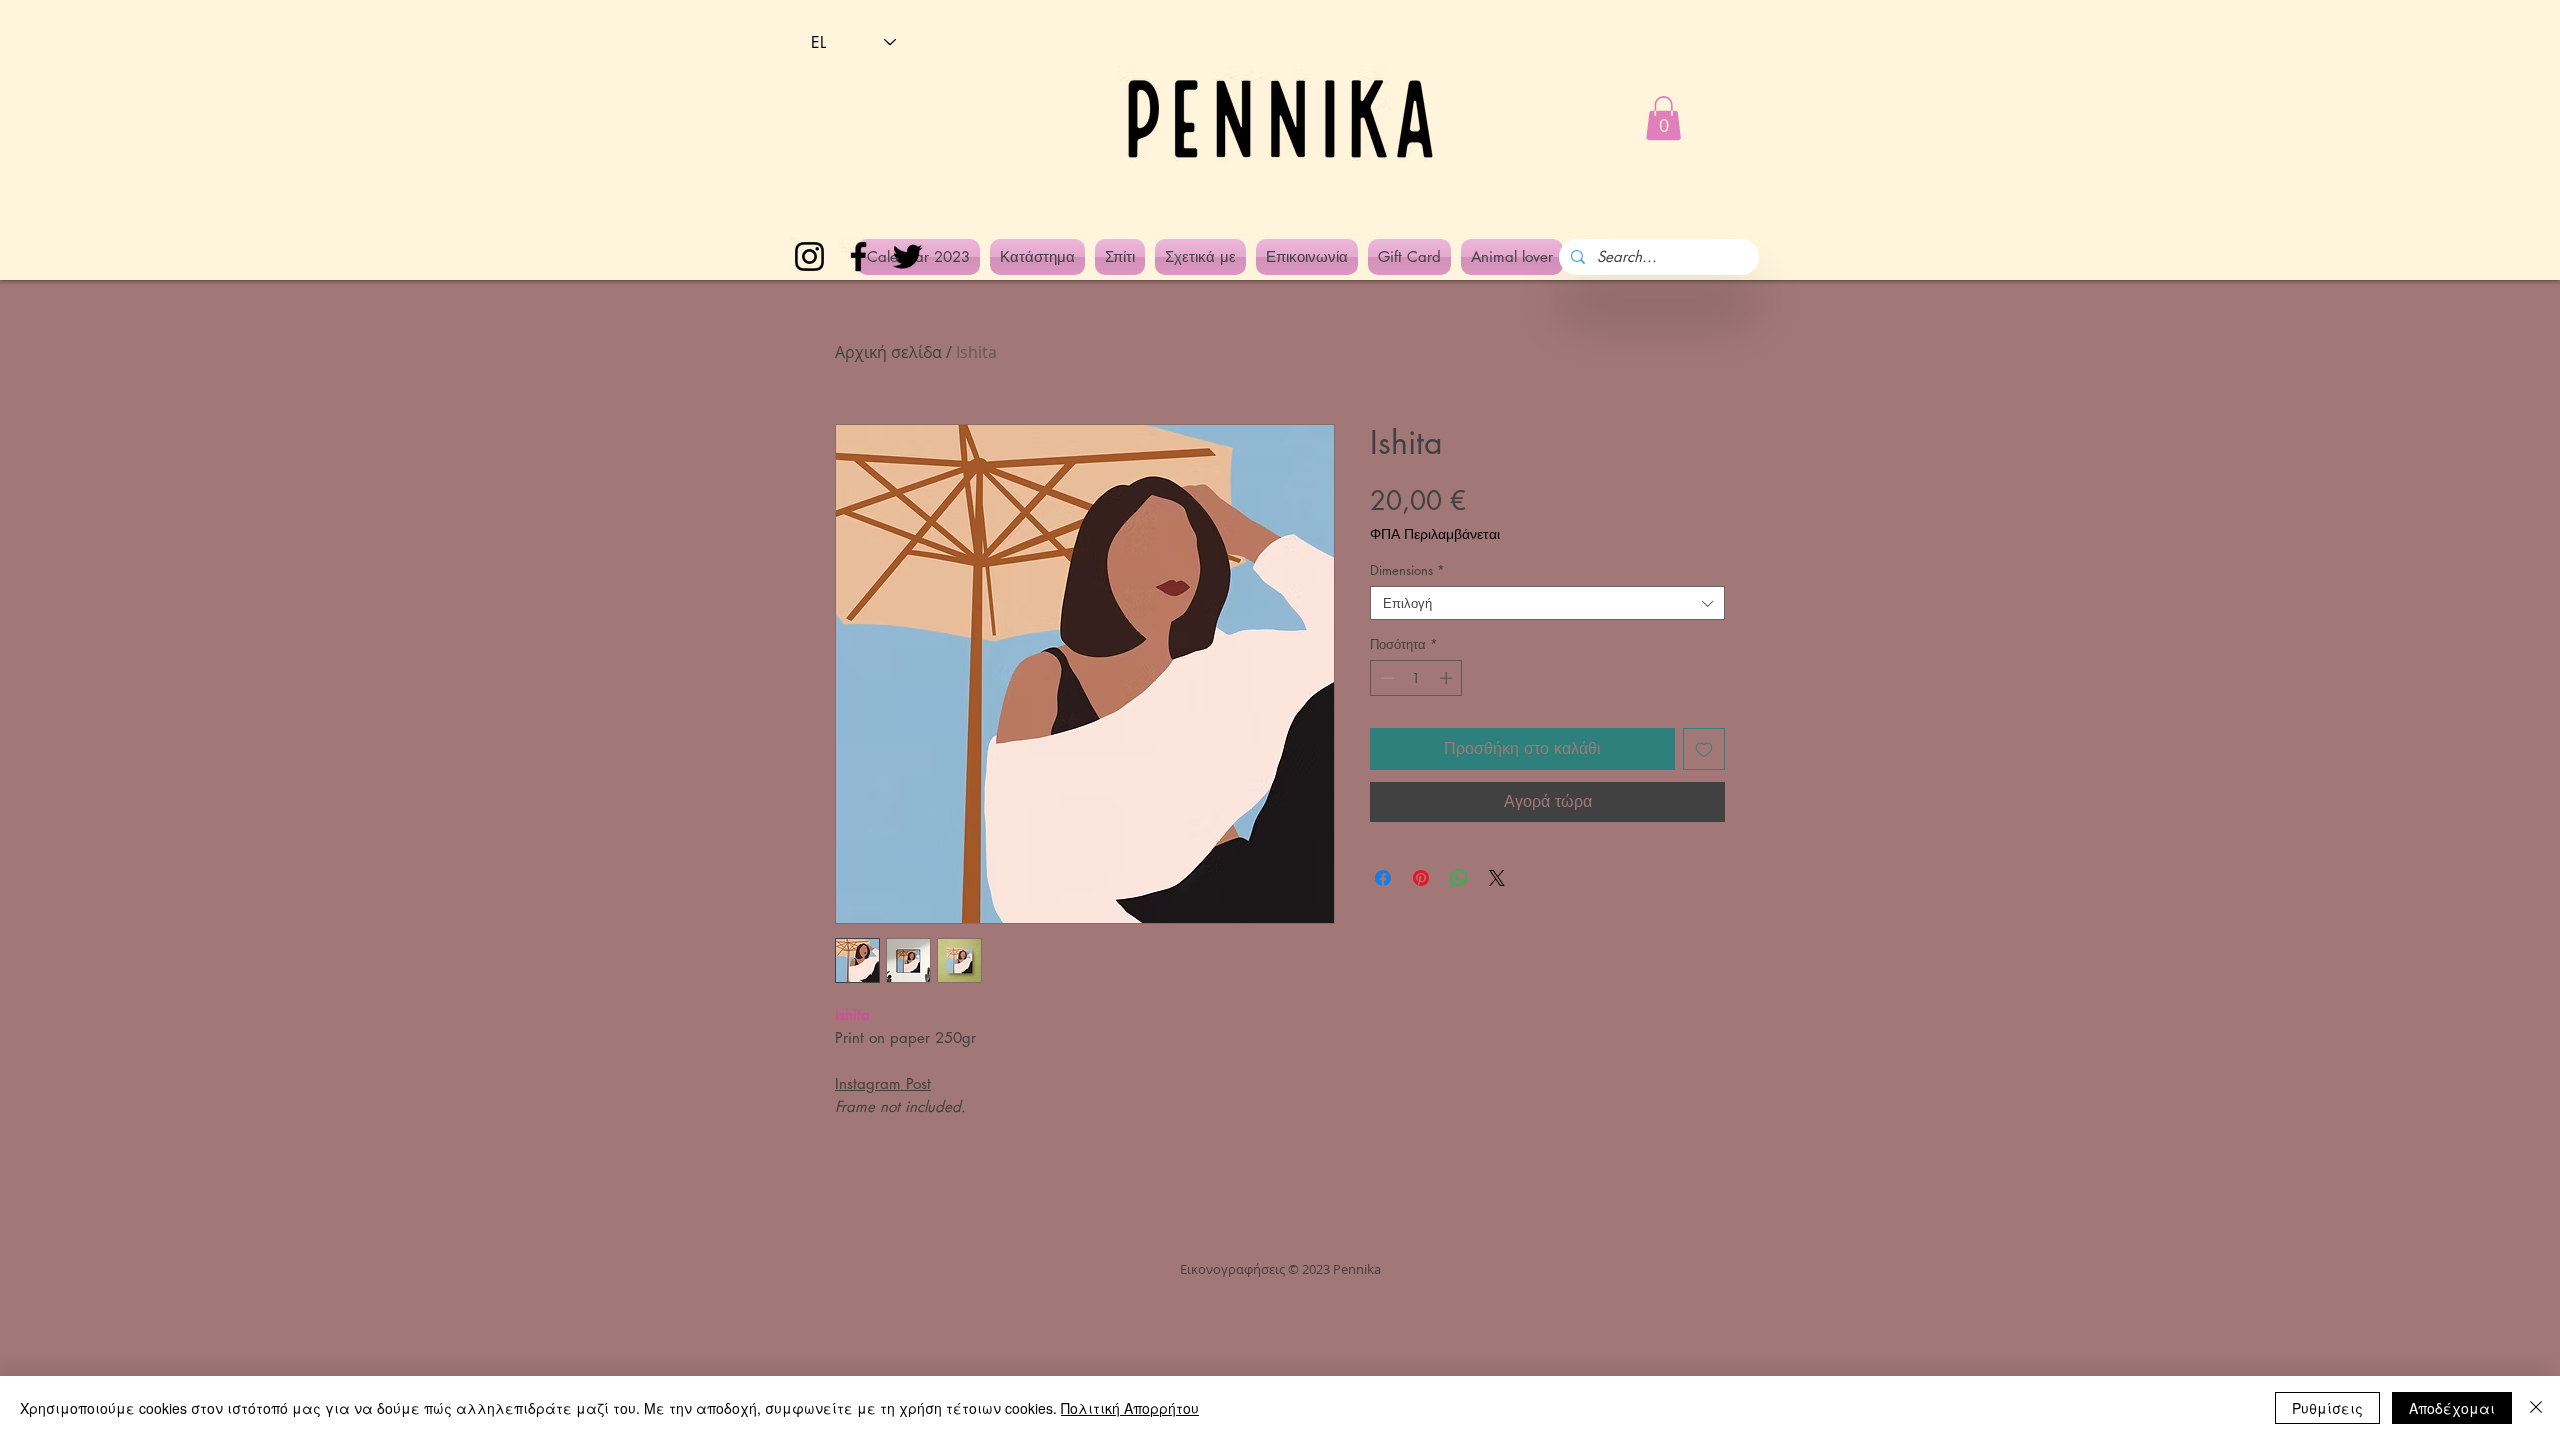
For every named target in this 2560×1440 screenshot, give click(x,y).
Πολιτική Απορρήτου (1130, 1408)
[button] (1663, 118)
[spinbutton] (1416, 678)
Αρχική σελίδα (888, 352)
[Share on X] (1497, 878)
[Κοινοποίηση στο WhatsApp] (1459, 878)
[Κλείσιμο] (2536, 1408)
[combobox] (1547, 603)
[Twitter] (907, 256)
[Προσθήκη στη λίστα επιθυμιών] (1704, 749)
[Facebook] (858, 256)
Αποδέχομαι (2452, 1408)
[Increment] (1448, 678)
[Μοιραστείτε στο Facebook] (1383, 878)
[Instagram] (809, 256)
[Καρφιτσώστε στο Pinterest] (1421, 878)
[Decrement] (1385, 678)
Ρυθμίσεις (2327, 1408)
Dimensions (1407, 570)
